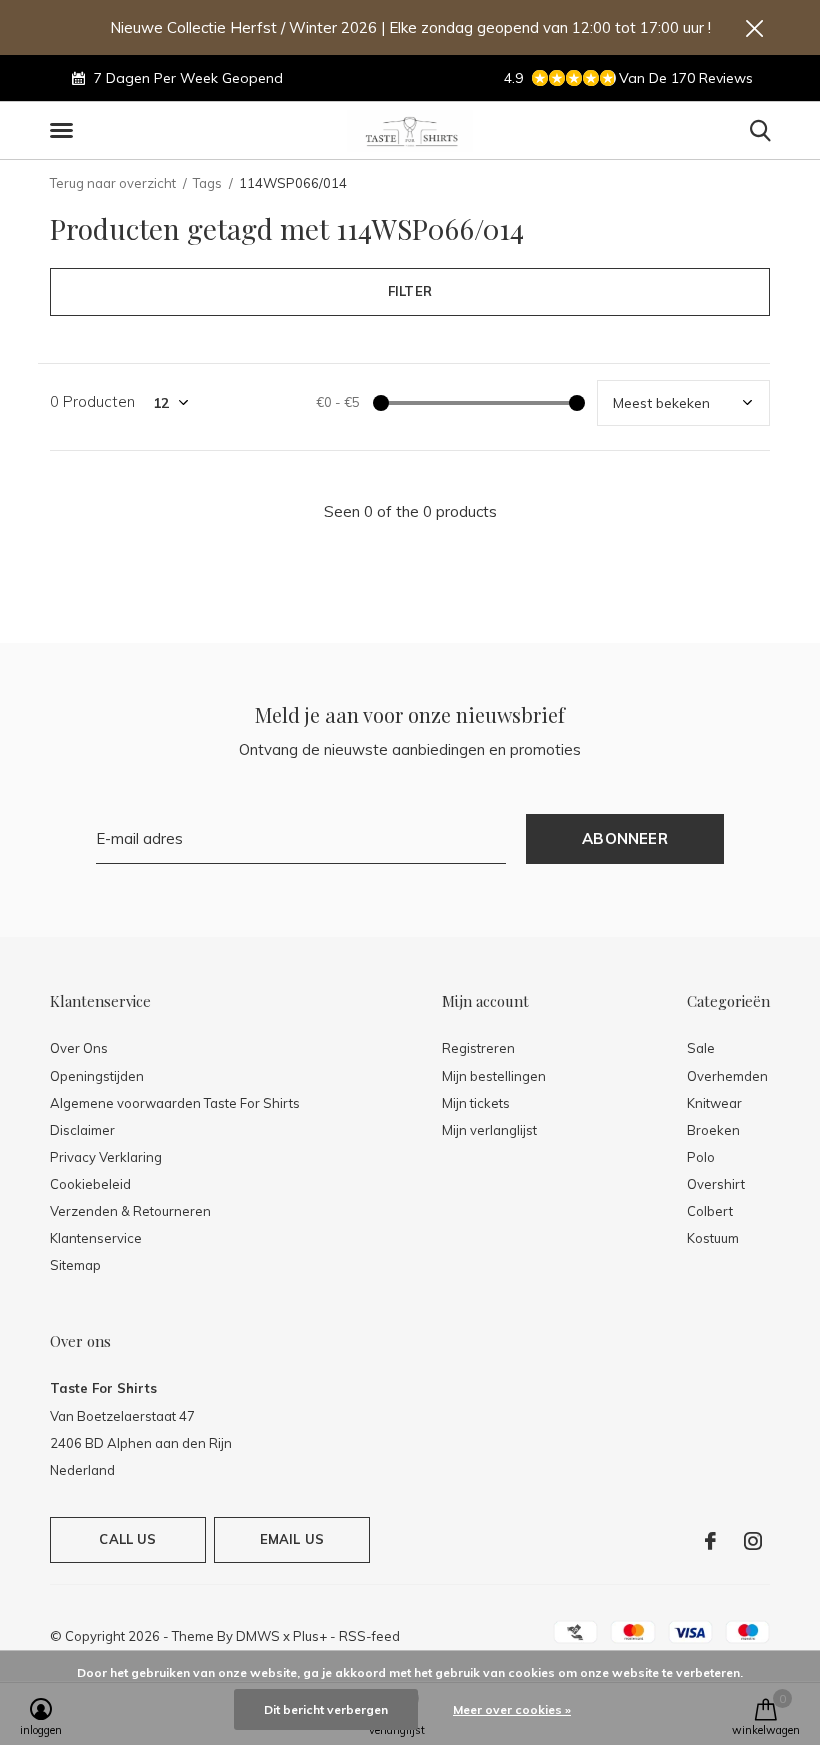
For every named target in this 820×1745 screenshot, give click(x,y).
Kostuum (713, 1238)
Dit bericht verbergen (326, 1709)
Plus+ (310, 1636)
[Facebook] (710, 1541)
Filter (410, 291)
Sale (701, 1048)
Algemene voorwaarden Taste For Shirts (175, 1103)
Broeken (713, 1130)
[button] (65, 131)
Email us (292, 1539)
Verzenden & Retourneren (130, 1211)
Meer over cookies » (512, 1709)
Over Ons (79, 1048)
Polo (701, 1157)
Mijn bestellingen (494, 1076)
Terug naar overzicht (113, 183)
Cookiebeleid (90, 1184)
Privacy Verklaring (106, 1157)
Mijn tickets (476, 1103)
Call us (127, 1539)
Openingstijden (97, 1076)
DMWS (258, 1636)
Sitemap (75, 1265)
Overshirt (716, 1184)
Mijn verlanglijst (489, 1130)
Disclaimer (82, 1130)
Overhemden (727, 1076)
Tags (207, 183)
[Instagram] (753, 1541)
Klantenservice (96, 1238)
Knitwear (714, 1103)
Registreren (478, 1048)
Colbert (710, 1211)
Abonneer (625, 838)
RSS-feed (369, 1636)
